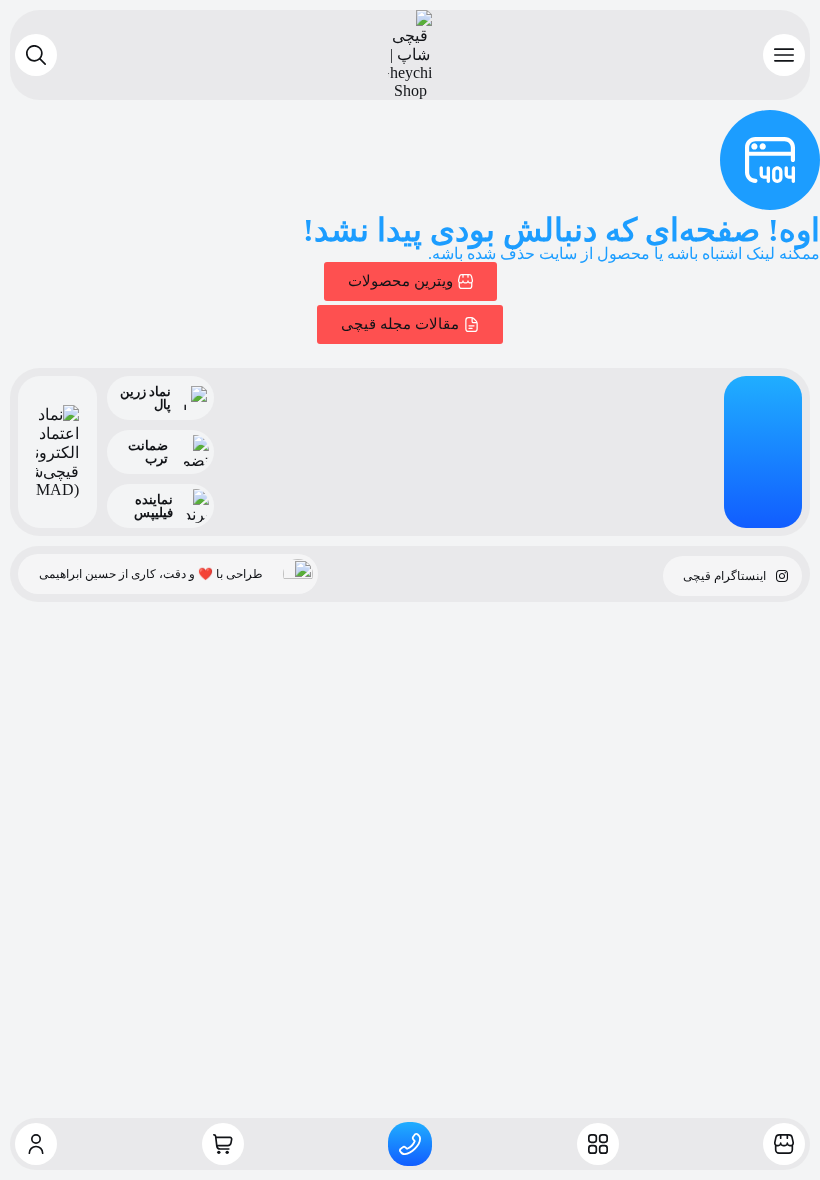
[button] (784, 55)
